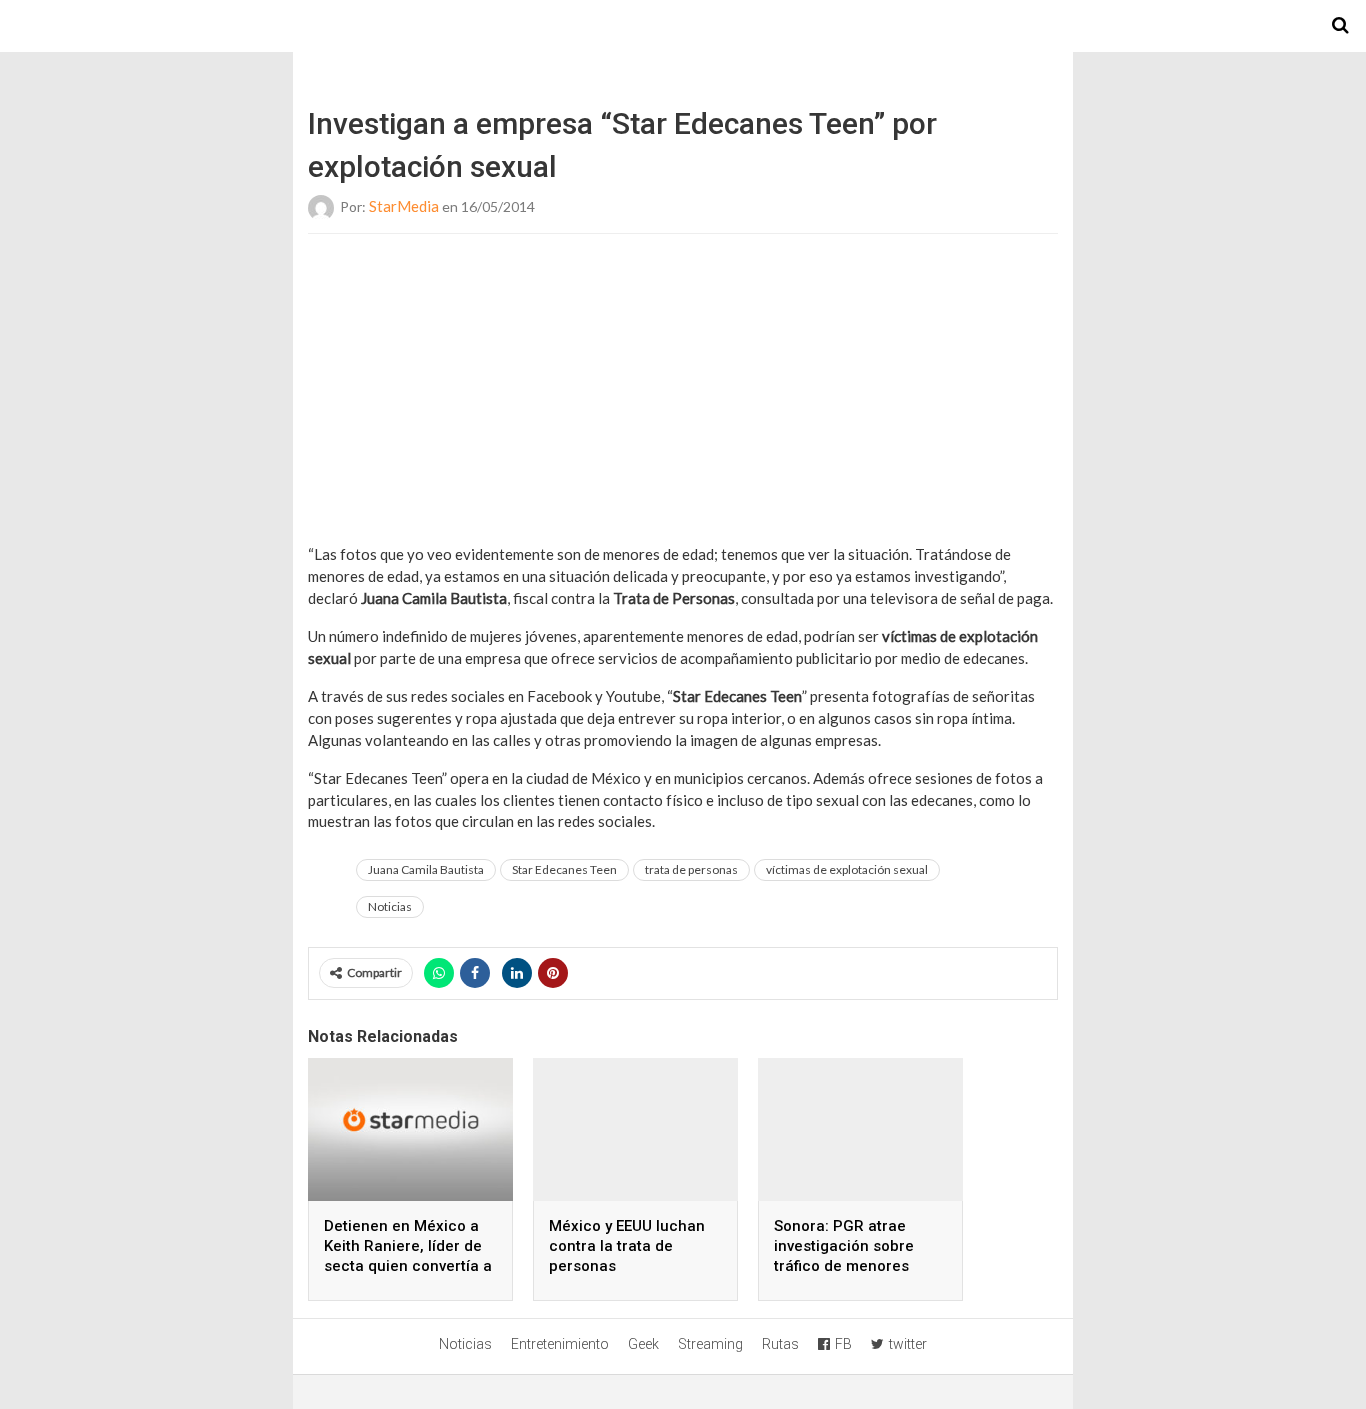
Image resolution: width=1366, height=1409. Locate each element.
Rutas (780, 1344)
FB (843, 1344)
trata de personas (691, 869)
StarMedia (404, 206)
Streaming (710, 1344)
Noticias (390, 906)
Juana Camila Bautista (426, 869)
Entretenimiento (560, 1344)
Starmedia (683, 26)
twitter (908, 1344)
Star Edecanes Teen (564, 869)
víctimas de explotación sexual (847, 869)
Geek (643, 1344)
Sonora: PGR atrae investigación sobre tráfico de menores (844, 1246)
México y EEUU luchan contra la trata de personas (627, 1246)
